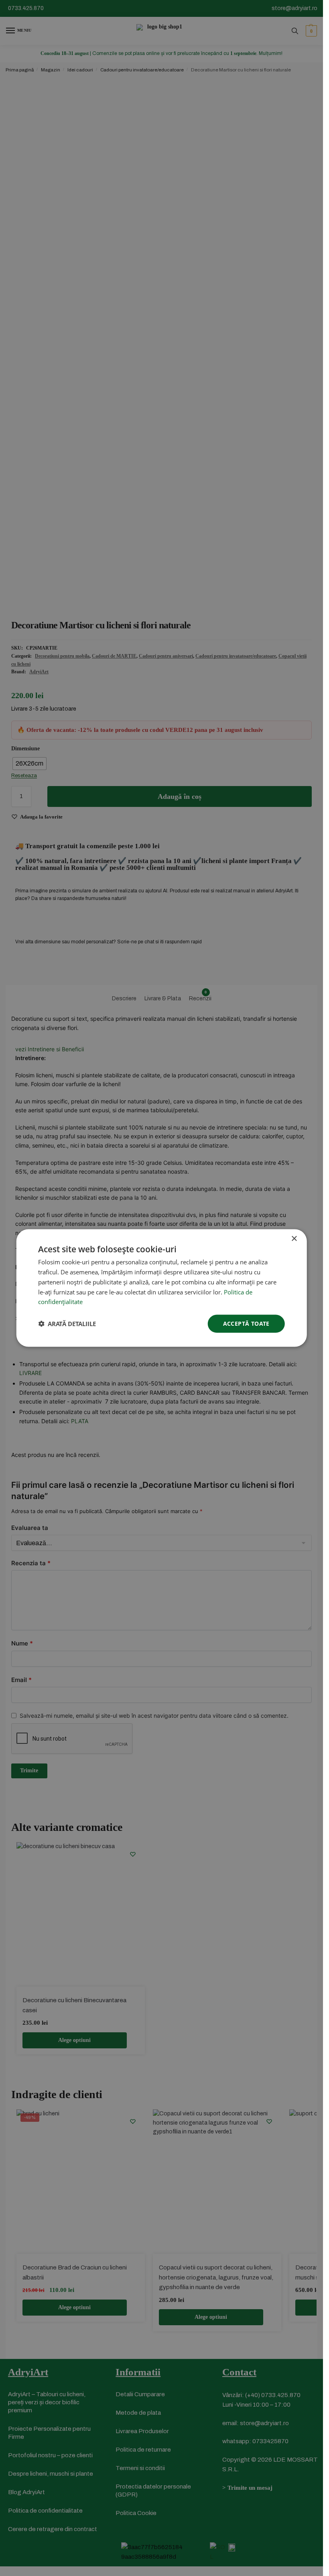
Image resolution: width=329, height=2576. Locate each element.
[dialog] (161, 1288)
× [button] (294, 1239)
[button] (67, 1324)
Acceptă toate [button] (246, 1324)
